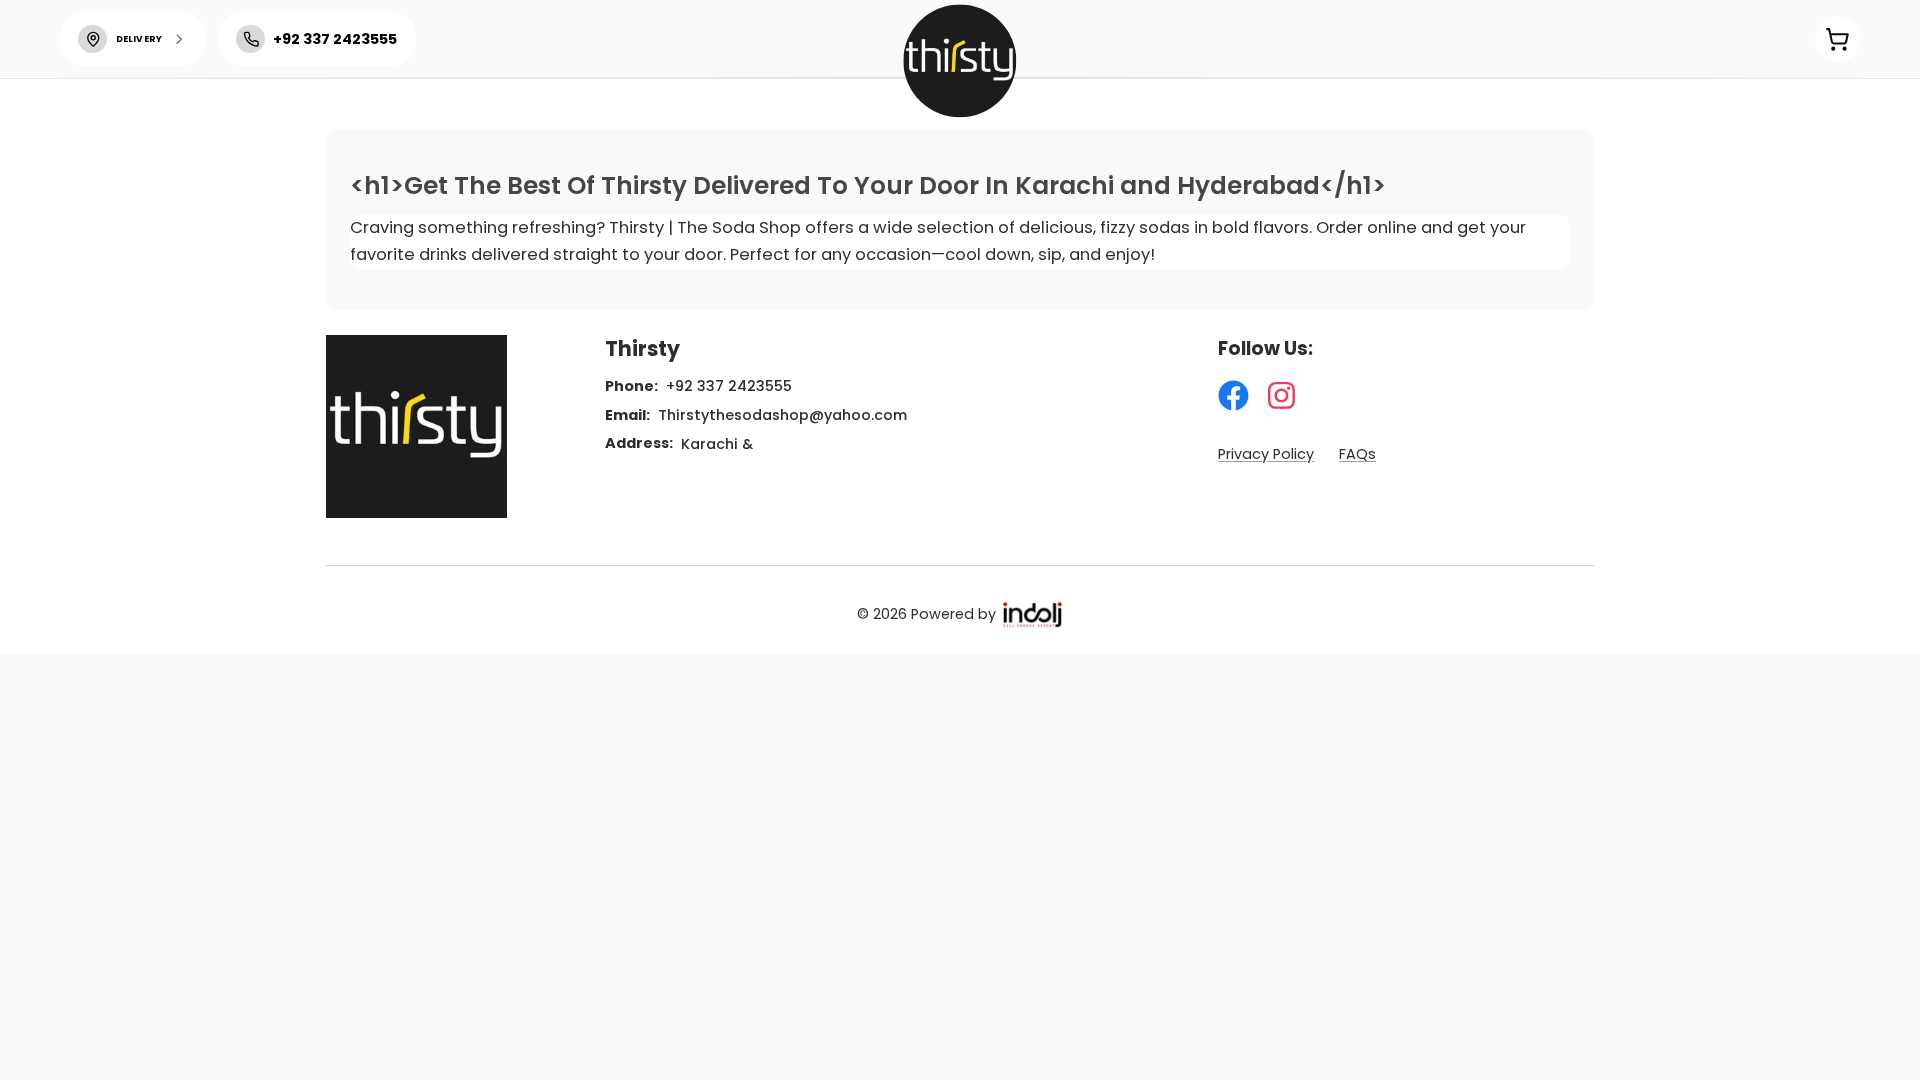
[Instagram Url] (1281, 395)
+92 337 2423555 (729, 386)
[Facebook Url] (1233, 395)
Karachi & (717, 444)
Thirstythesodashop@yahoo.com (782, 415)
